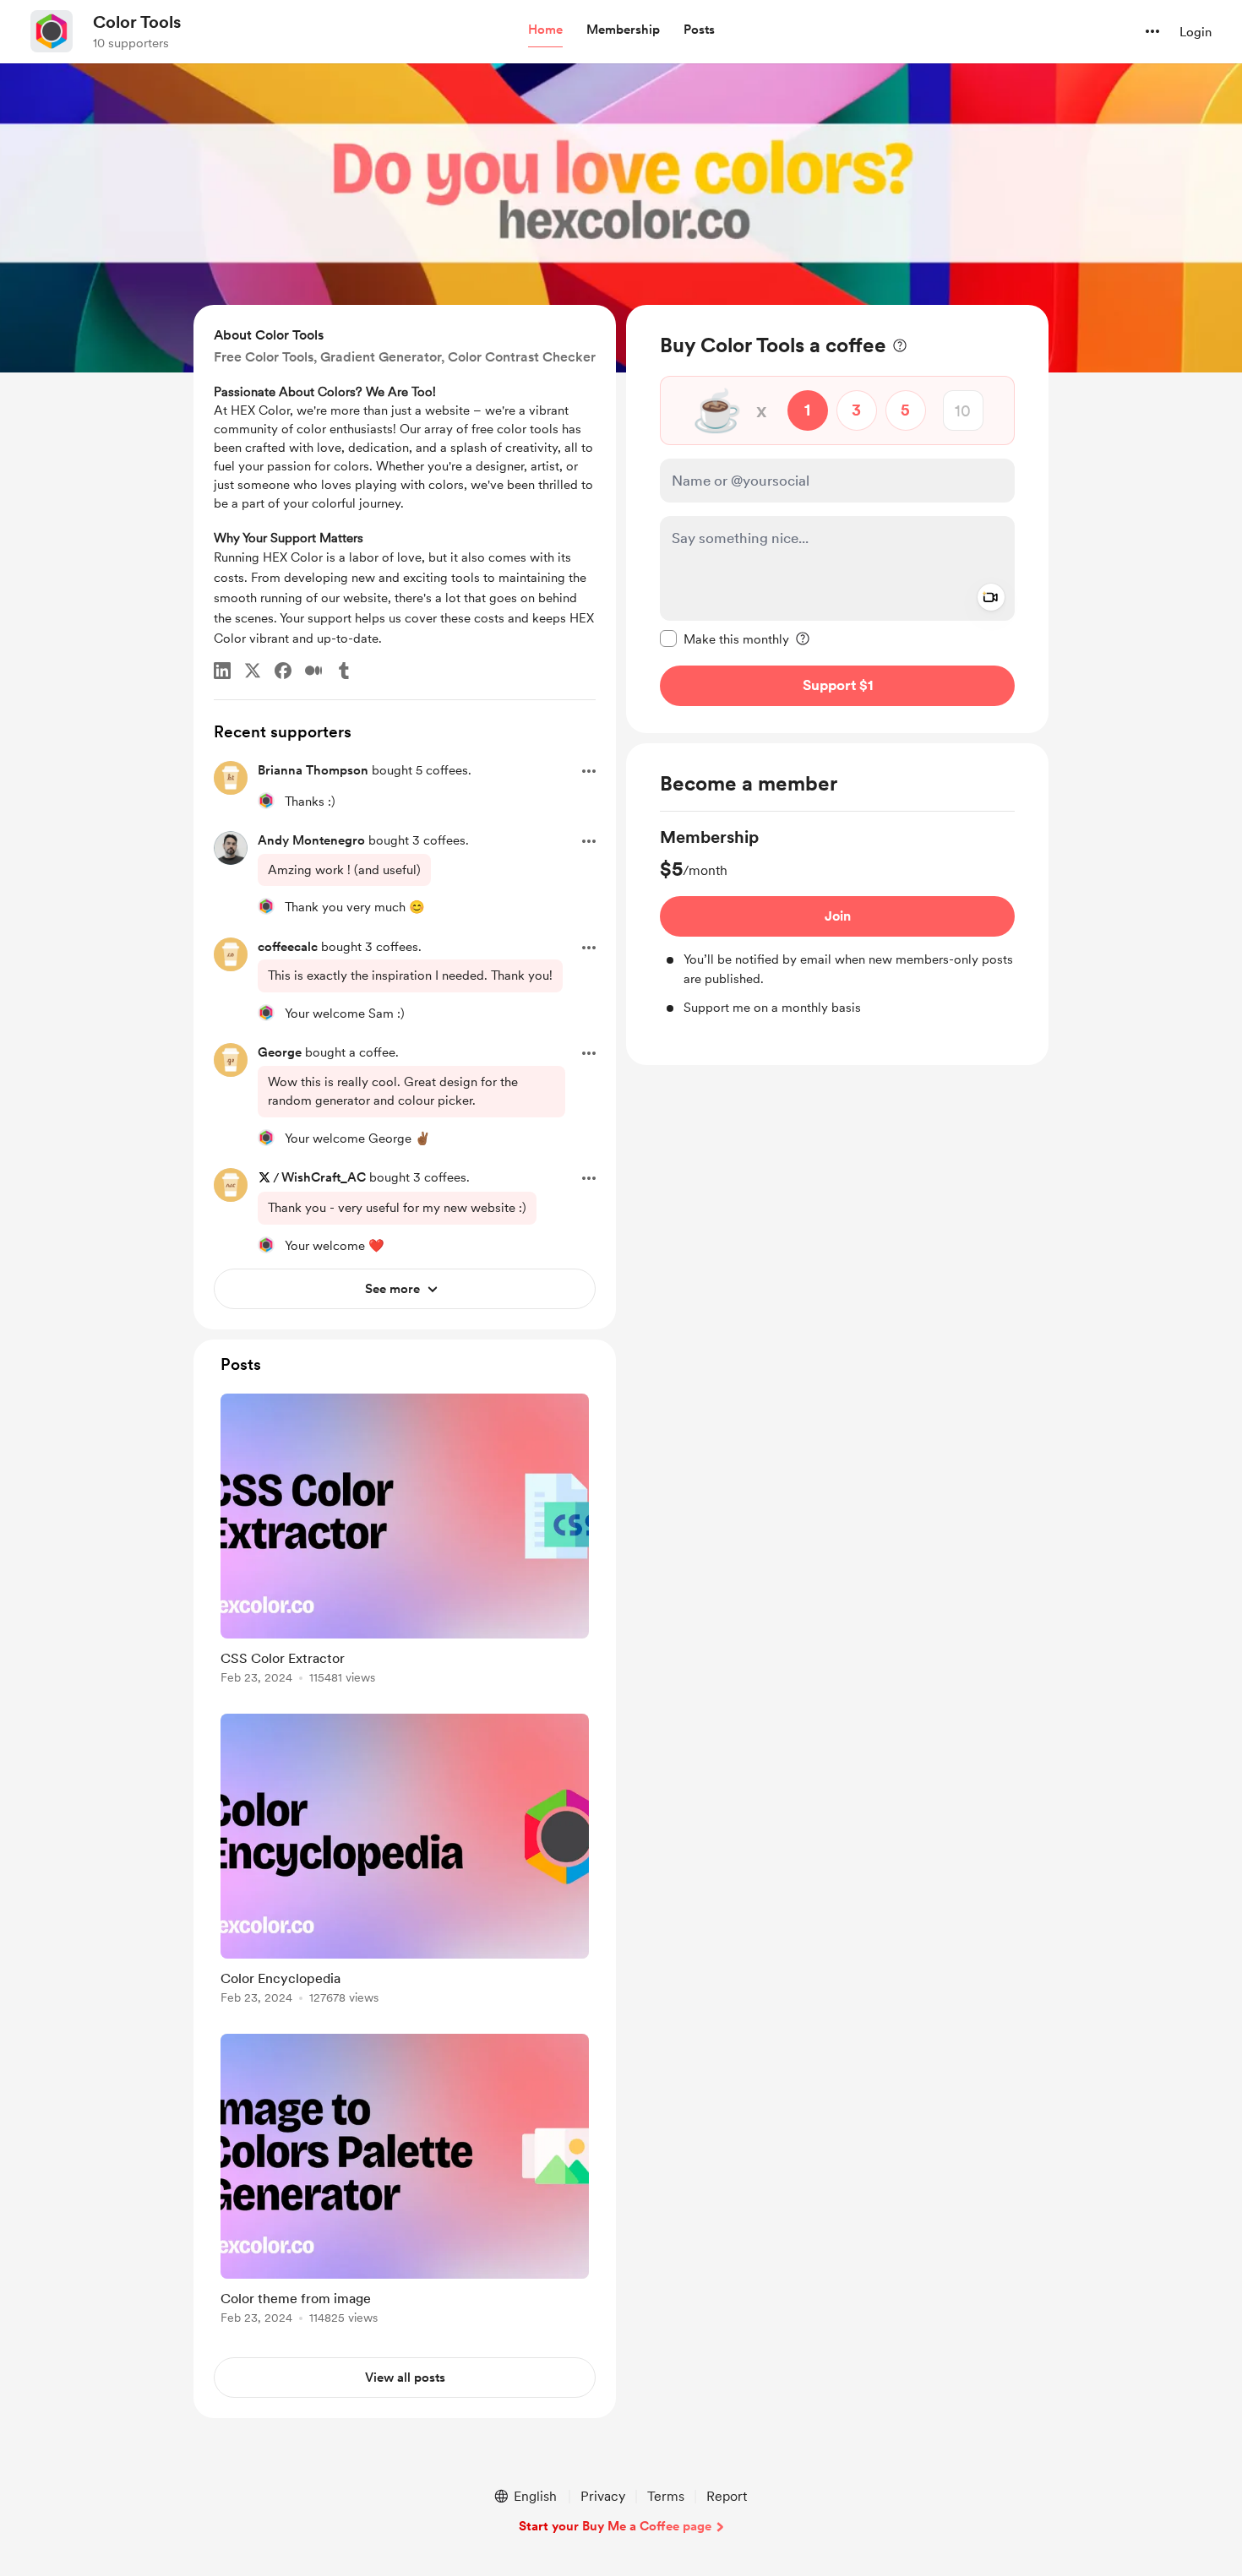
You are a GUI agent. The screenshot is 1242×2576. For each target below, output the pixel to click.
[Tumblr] (344, 671)
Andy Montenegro (311, 840)
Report (727, 2496)
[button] (545, 30)
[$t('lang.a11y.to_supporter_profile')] (266, 801)
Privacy (603, 2496)
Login (1196, 32)
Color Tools (137, 22)
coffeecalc (288, 947)
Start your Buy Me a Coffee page (615, 2526)
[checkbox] (724, 639)
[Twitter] (253, 671)
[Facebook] (283, 671)
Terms (666, 2496)
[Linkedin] (222, 671)
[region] (837, 519)
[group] (837, 921)
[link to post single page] (405, 1542)
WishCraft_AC (324, 1177)
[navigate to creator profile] (52, 31)
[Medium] (313, 671)
